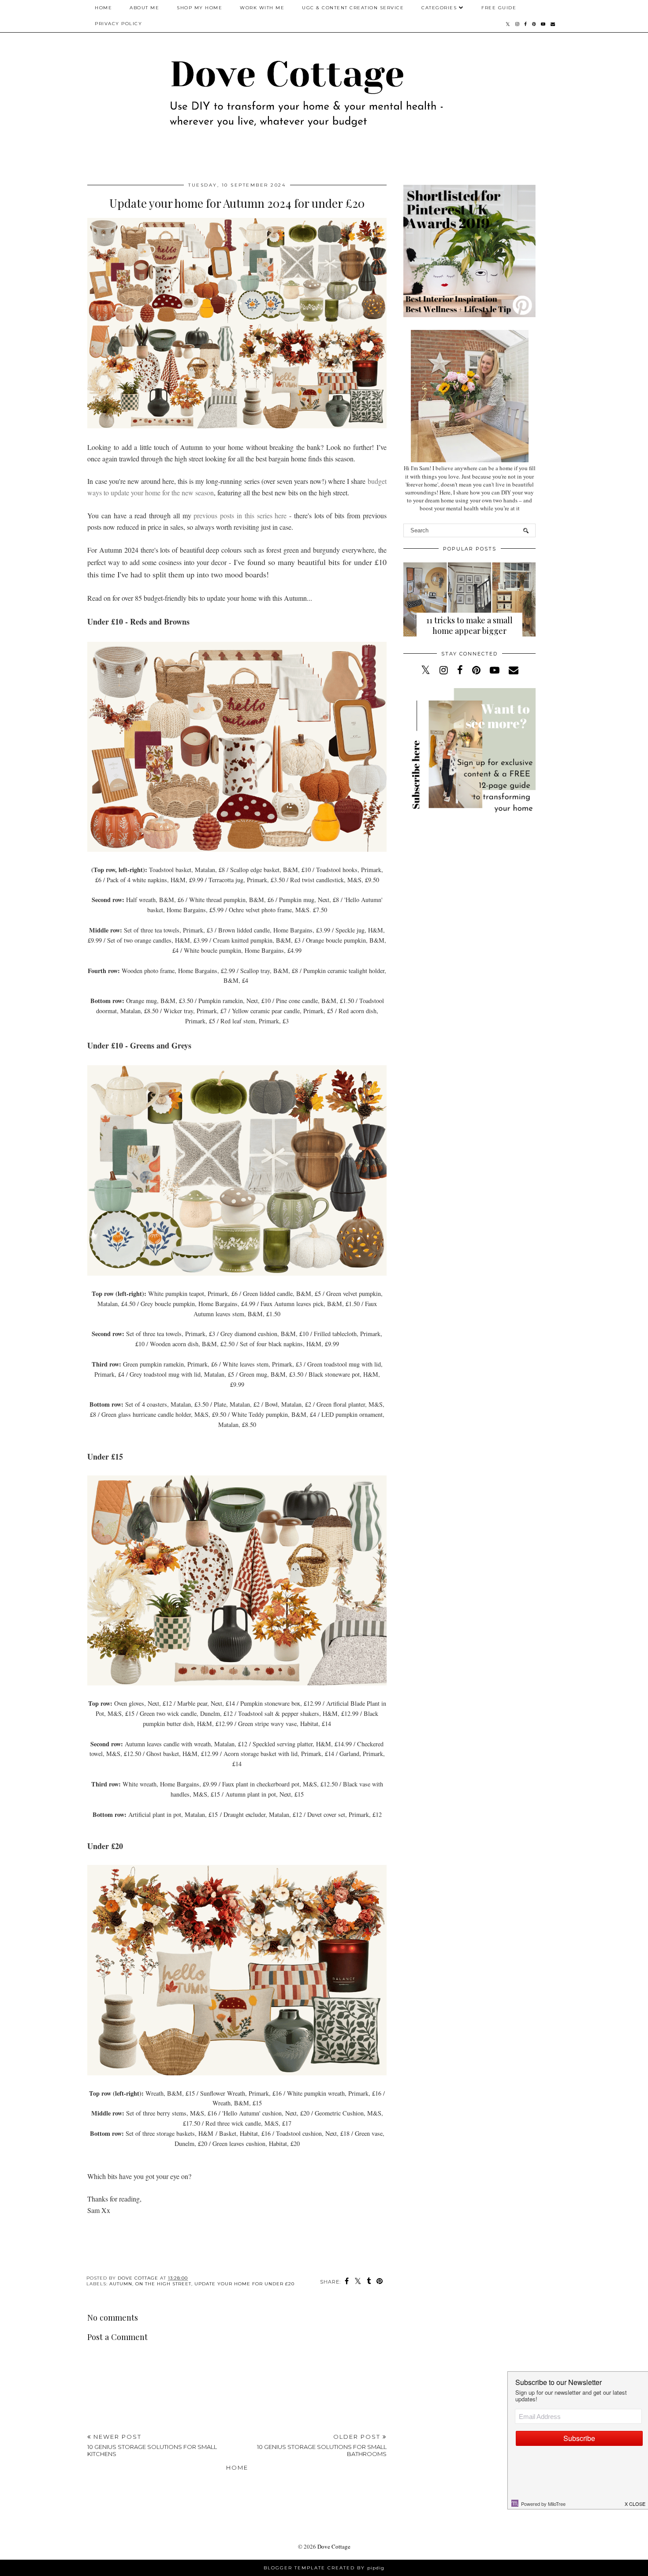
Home (103, 8)
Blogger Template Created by (324, 2568)
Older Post (322, 2445)
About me (144, 8)
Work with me (262, 8)
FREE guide (499, 8)
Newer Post (152, 2445)
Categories (439, 8)
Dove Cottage (334, 2546)
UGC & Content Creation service (353, 8)
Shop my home (199, 8)
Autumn (121, 2284)
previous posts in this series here (240, 515)
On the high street (163, 2284)
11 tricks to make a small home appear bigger (469, 625)
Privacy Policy (118, 24)
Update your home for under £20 (244, 2284)
